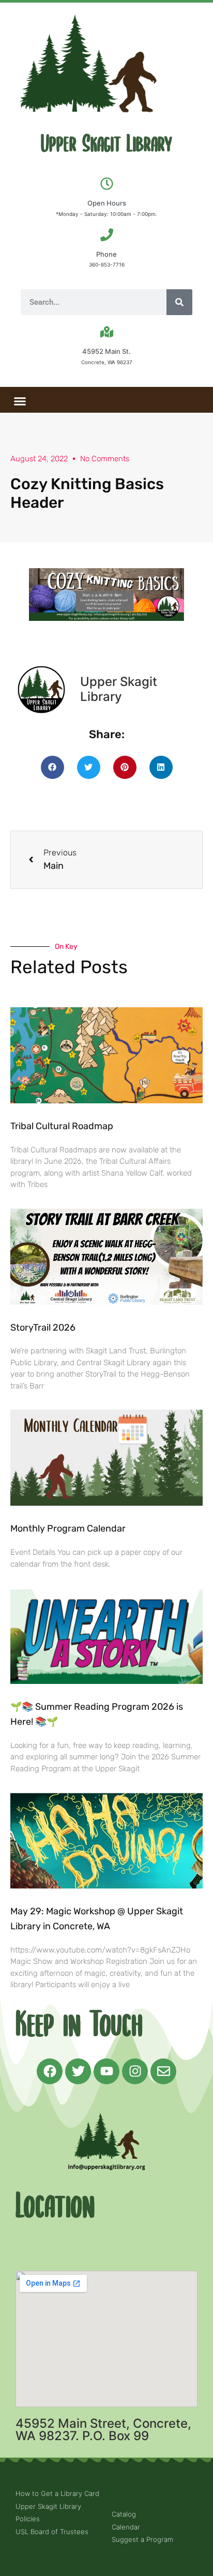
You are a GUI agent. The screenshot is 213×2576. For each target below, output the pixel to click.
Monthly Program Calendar (68, 1528)
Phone (106, 254)
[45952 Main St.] (107, 332)
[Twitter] (78, 2071)
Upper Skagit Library (106, 144)
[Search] (179, 302)
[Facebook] (50, 2071)
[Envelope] (163, 2071)
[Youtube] (106, 2071)
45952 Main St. (106, 351)
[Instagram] (135, 2071)
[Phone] (107, 235)
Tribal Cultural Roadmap (63, 1126)
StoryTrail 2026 (43, 1328)
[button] (20, 401)
